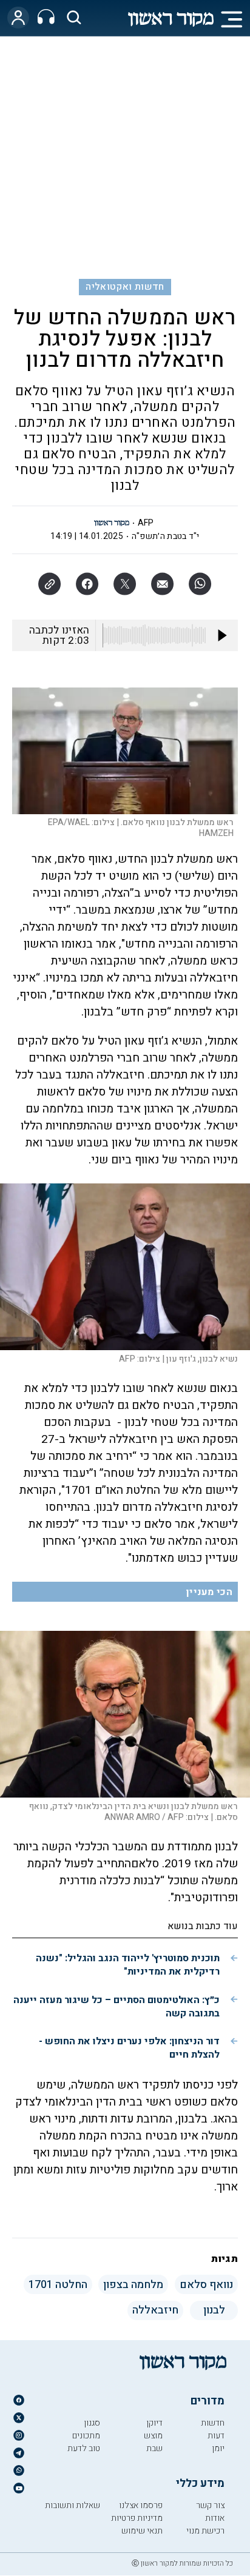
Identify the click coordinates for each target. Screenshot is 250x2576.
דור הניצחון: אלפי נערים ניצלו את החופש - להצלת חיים (129, 2048)
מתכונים (86, 2436)
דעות (216, 2436)
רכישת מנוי (205, 2531)
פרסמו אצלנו (141, 2505)
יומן (218, 2448)
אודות (215, 2518)
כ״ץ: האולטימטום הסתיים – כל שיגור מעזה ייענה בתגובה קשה (117, 2007)
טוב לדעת (84, 2448)
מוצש (153, 2436)
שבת (154, 2448)
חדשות (213, 2423)
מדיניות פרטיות (137, 2518)
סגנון (92, 2423)
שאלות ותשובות (73, 2505)
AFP (146, 523)
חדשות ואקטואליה (125, 287)
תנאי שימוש (142, 2531)
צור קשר (210, 2505)
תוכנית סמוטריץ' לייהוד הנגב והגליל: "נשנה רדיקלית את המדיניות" (128, 1965)
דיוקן (154, 2423)
